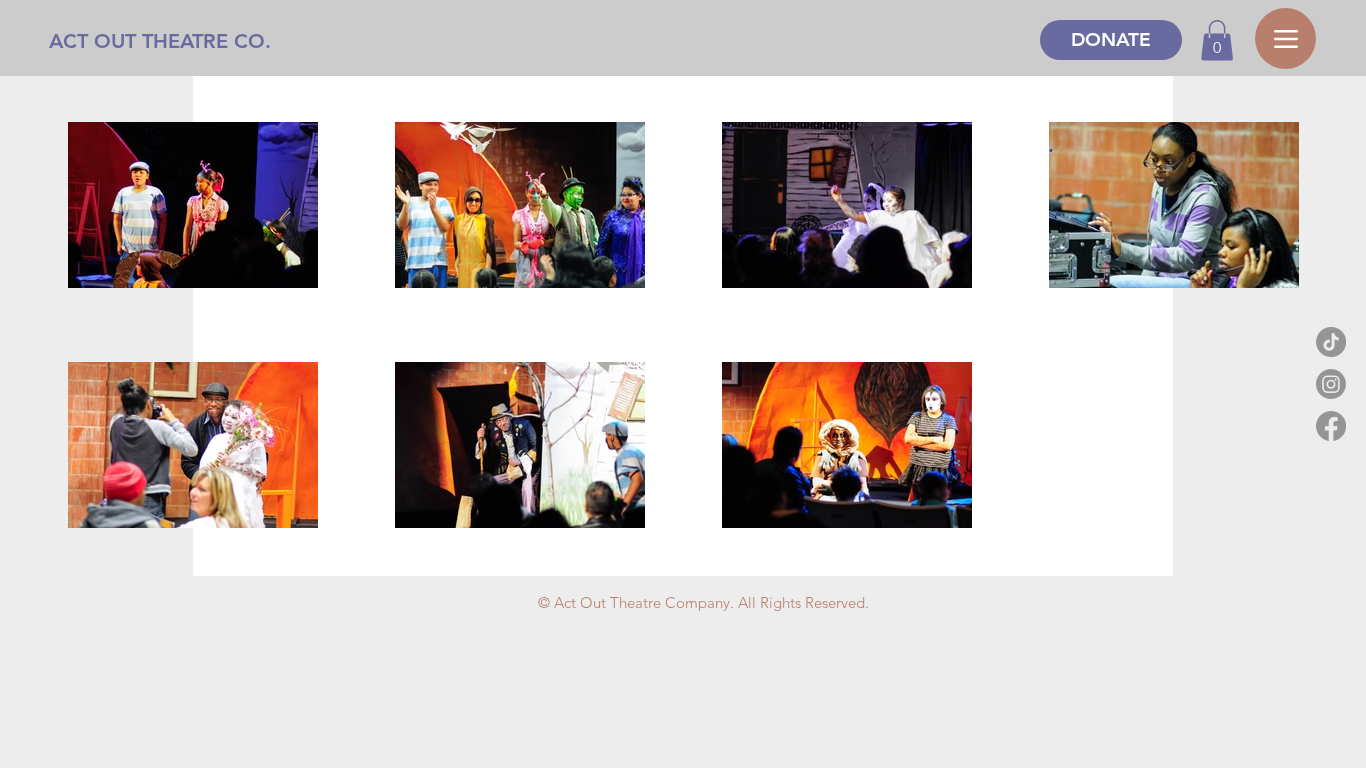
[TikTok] (1331, 342)
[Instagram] (1331, 384)
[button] (1217, 40)
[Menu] (1285, 38)
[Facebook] (1331, 426)
